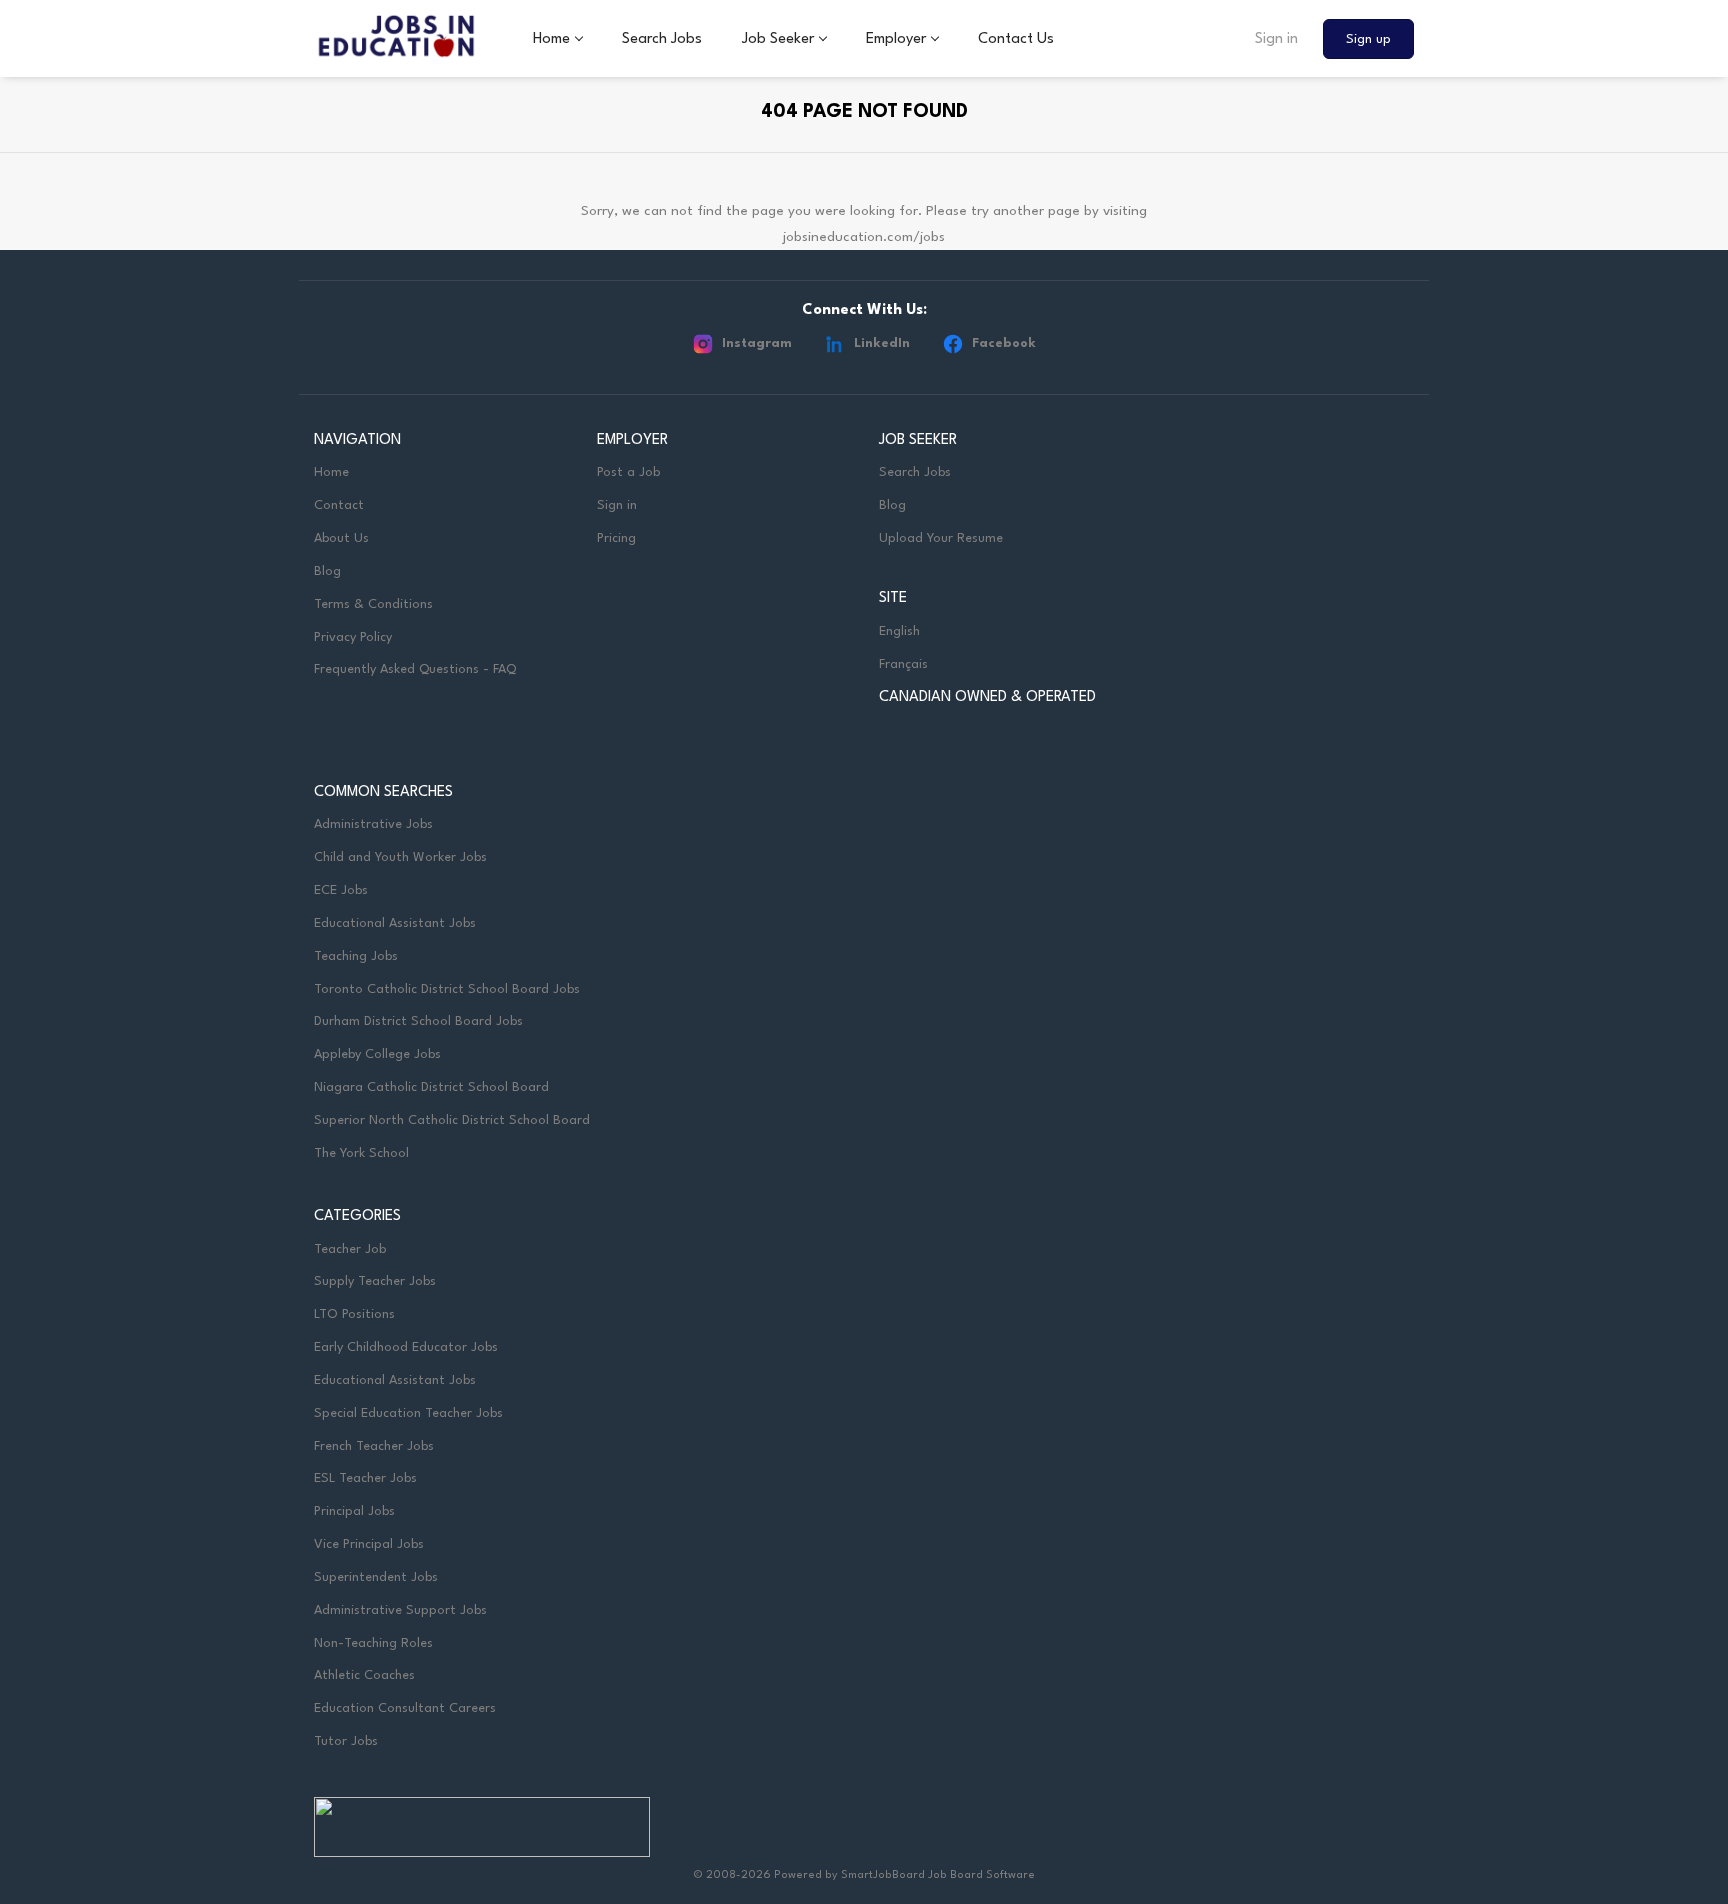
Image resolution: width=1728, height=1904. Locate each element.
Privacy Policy (353, 637)
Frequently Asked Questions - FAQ (415, 669)
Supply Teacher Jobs (375, 1281)
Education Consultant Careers (405, 1708)
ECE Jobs (341, 890)
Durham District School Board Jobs (418, 1021)
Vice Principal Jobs (371, 1544)
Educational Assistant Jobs (395, 923)
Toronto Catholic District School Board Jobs (447, 989)
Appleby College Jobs (377, 1054)
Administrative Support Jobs (400, 1610)
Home (331, 472)
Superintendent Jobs (376, 1577)
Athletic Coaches (364, 1675)
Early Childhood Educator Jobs (406, 1347)
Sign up (1368, 39)
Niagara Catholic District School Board (431, 1087)
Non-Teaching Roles (373, 1643)
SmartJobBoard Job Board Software (938, 1875)
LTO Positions (354, 1314)
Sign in (1276, 39)
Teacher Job (350, 1249)
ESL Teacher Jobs (365, 1478)
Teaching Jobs (356, 956)
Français (903, 664)
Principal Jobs (354, 1511)
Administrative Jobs (373, 824)
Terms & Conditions (373, 604)
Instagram (757, 343)
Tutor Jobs (346, 1741)
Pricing (616, 538)
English (899, 631)
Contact (339, 505)
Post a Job (628, 472)
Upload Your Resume (941, 538)
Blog (327, 571)
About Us (341, 538)
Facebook (1004, 343)
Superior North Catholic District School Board (452, 1120)
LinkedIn (882, 343)
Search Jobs (915, 472)
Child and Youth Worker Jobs (400, 857)
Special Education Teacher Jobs (408, 1413)
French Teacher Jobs (374, 1446)
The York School (361, 1153)
